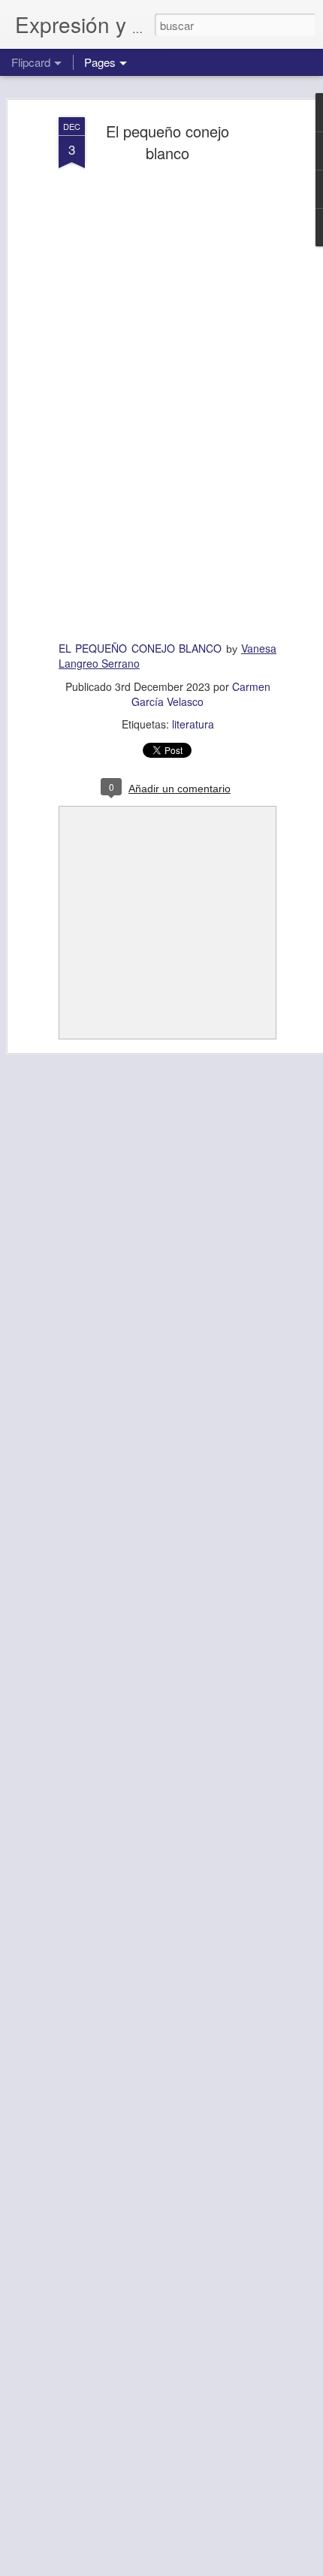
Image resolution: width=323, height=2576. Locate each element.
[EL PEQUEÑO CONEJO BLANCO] (168, 403)
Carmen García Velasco (201, 694)
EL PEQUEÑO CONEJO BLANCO (140, 648)
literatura (193, 724)
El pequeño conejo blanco (168, 142)
